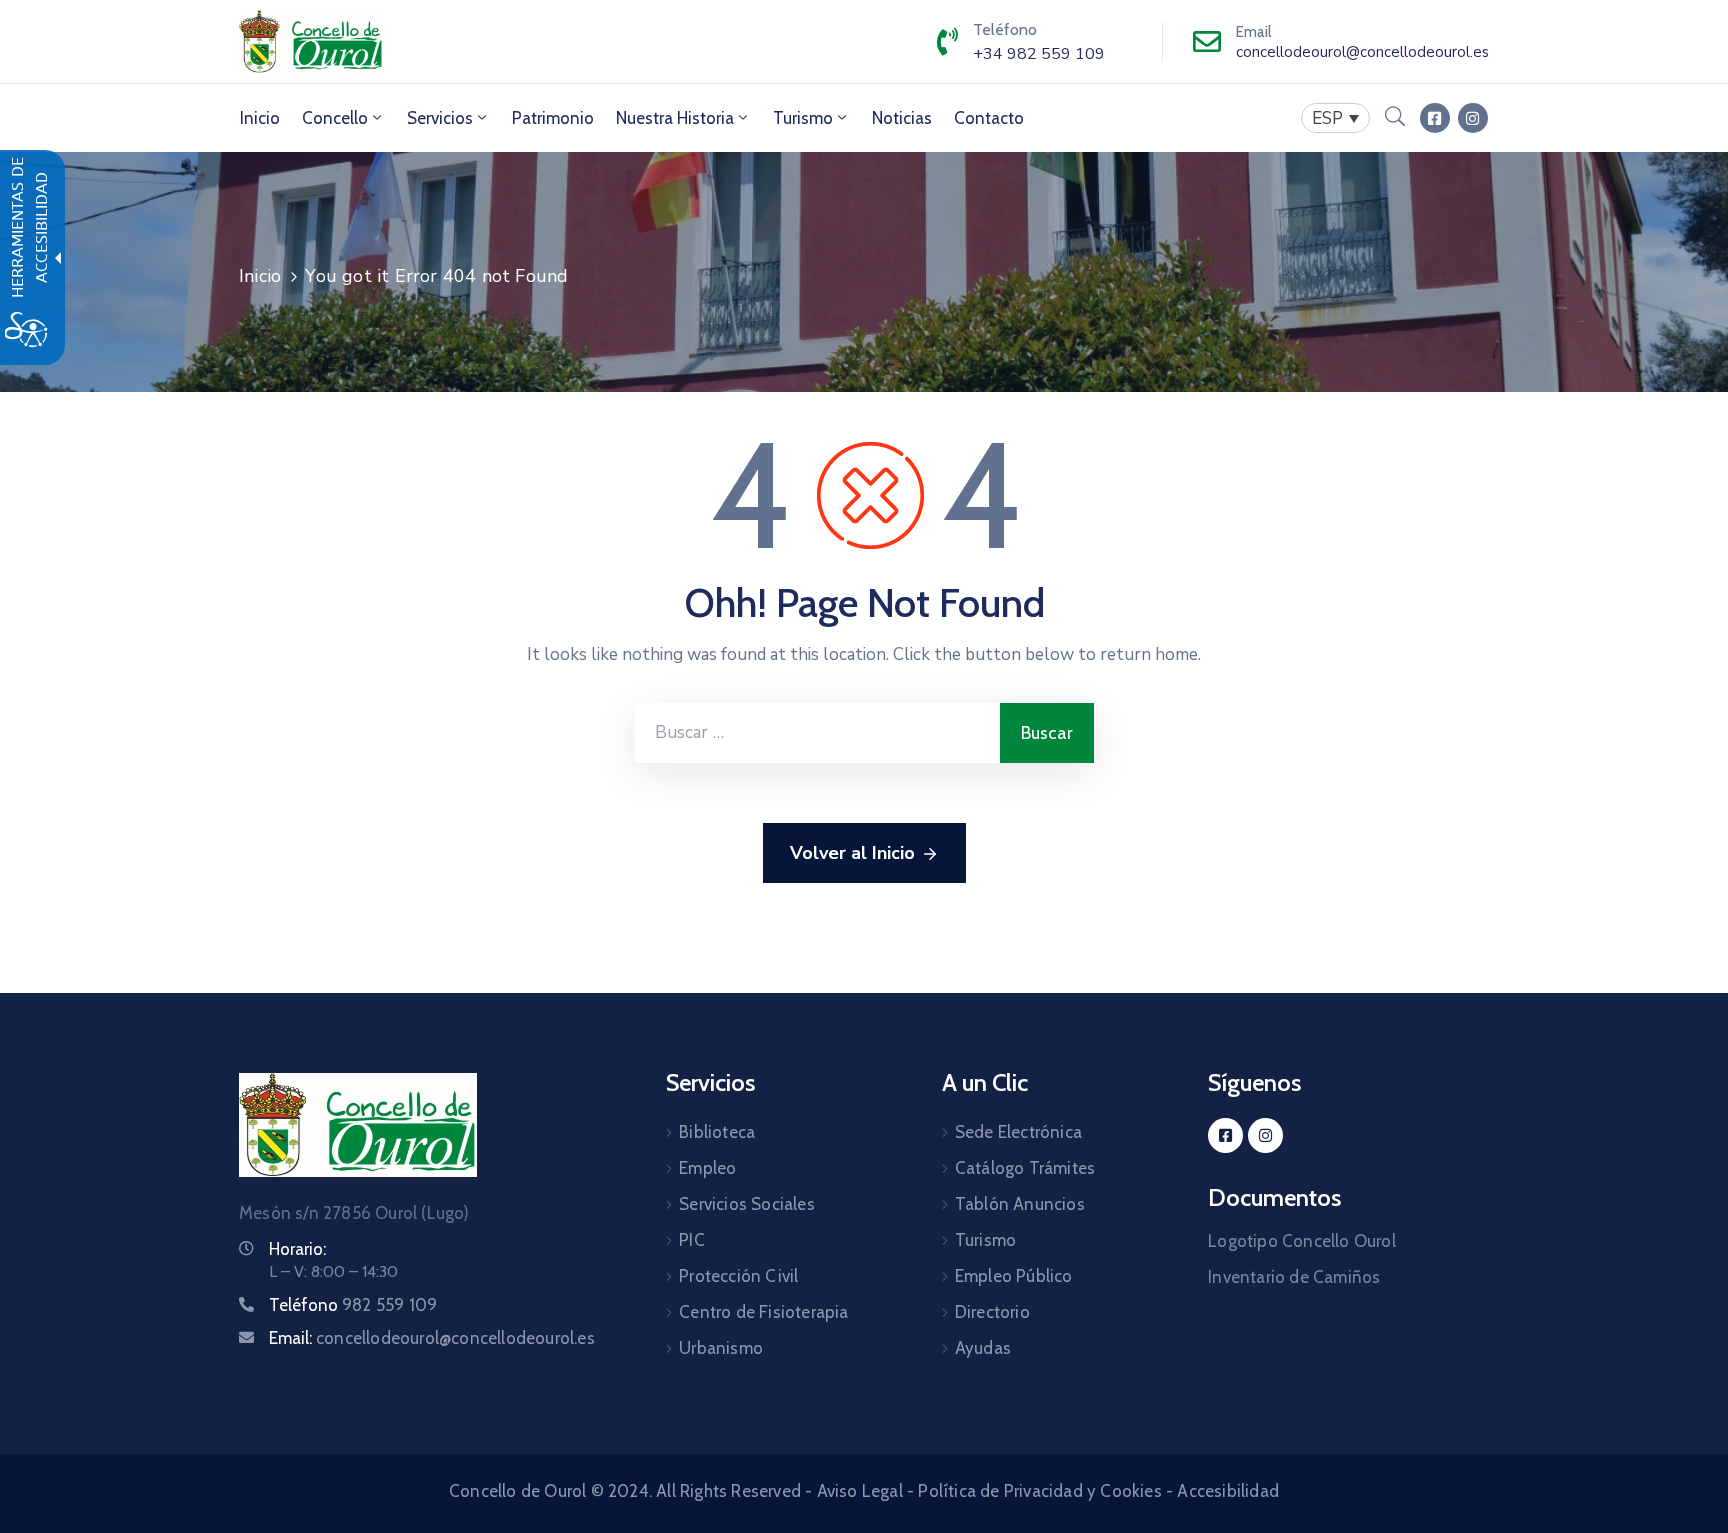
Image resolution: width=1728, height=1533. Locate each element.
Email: (432, 1338)
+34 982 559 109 (1039, 54)
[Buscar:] (817, 733)
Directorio (992, 1312)
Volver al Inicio (852, 853)
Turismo (803, 118)
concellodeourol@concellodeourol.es (1362, 52)
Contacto (989, 118)
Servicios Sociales (747, 1204)
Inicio (260, 118)
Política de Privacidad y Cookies (1039, 1491)
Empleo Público (1014, 1276)
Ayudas (983, 1348)
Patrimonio (553, 118)
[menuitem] (260, 118)
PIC (692, 1240)
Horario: (297, 1249)
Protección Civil (738, 1276)
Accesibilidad (1228, 1491)
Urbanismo (721, 1348)
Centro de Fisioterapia (763, 1312)
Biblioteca (717, 1132)
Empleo (707, 1168)
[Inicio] (311, 41)
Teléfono (353, 1305)
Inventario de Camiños (1294, 1277)
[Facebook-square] (1435, 118)
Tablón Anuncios (1020, 1204)
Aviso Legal (860, 1491)
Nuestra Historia (675, 118)
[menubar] (1335, 118)
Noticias (902, 118)
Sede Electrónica (1018, 1132)
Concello (335, 118)
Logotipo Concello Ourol (1302, 1241)
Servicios (440, 118)
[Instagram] (1473, 118)
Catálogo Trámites (1025, 1168)
